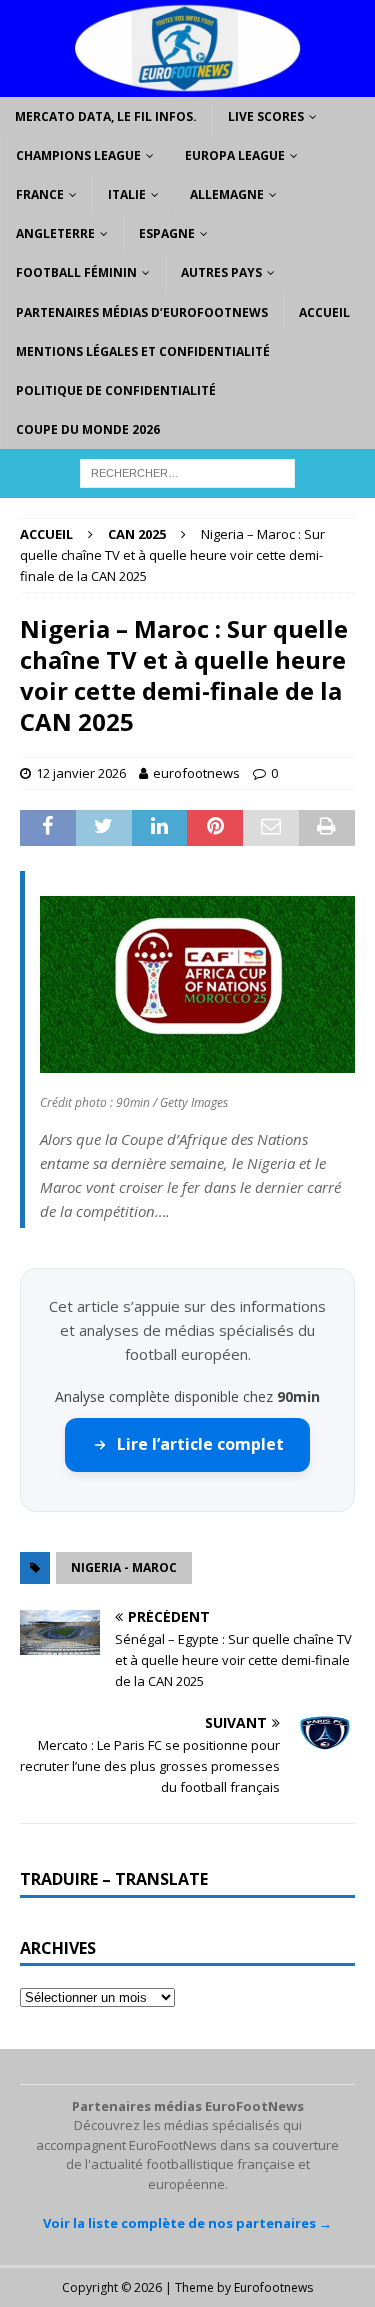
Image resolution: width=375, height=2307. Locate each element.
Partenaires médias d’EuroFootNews (142, 312)
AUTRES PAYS (221, 272)
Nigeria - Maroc (124, 1567)
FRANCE (40, 194)
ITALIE (127, 194)
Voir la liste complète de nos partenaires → (187, 2223)
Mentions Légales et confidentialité (143, 351)
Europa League (235, 155)
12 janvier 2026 (81, 773)
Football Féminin (76, 272)
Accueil (324, 312)
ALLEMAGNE (227, 194)
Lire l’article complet (200, 1444)
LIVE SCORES (266, 116)
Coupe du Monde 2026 (88, 429)
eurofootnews (196, 773)
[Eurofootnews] (187, 84)
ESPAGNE (167, 233)
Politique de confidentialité (116, 390)
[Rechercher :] (187, 472)
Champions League (78, 155)
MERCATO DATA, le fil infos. (106, 116)
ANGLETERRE (55, 233)
